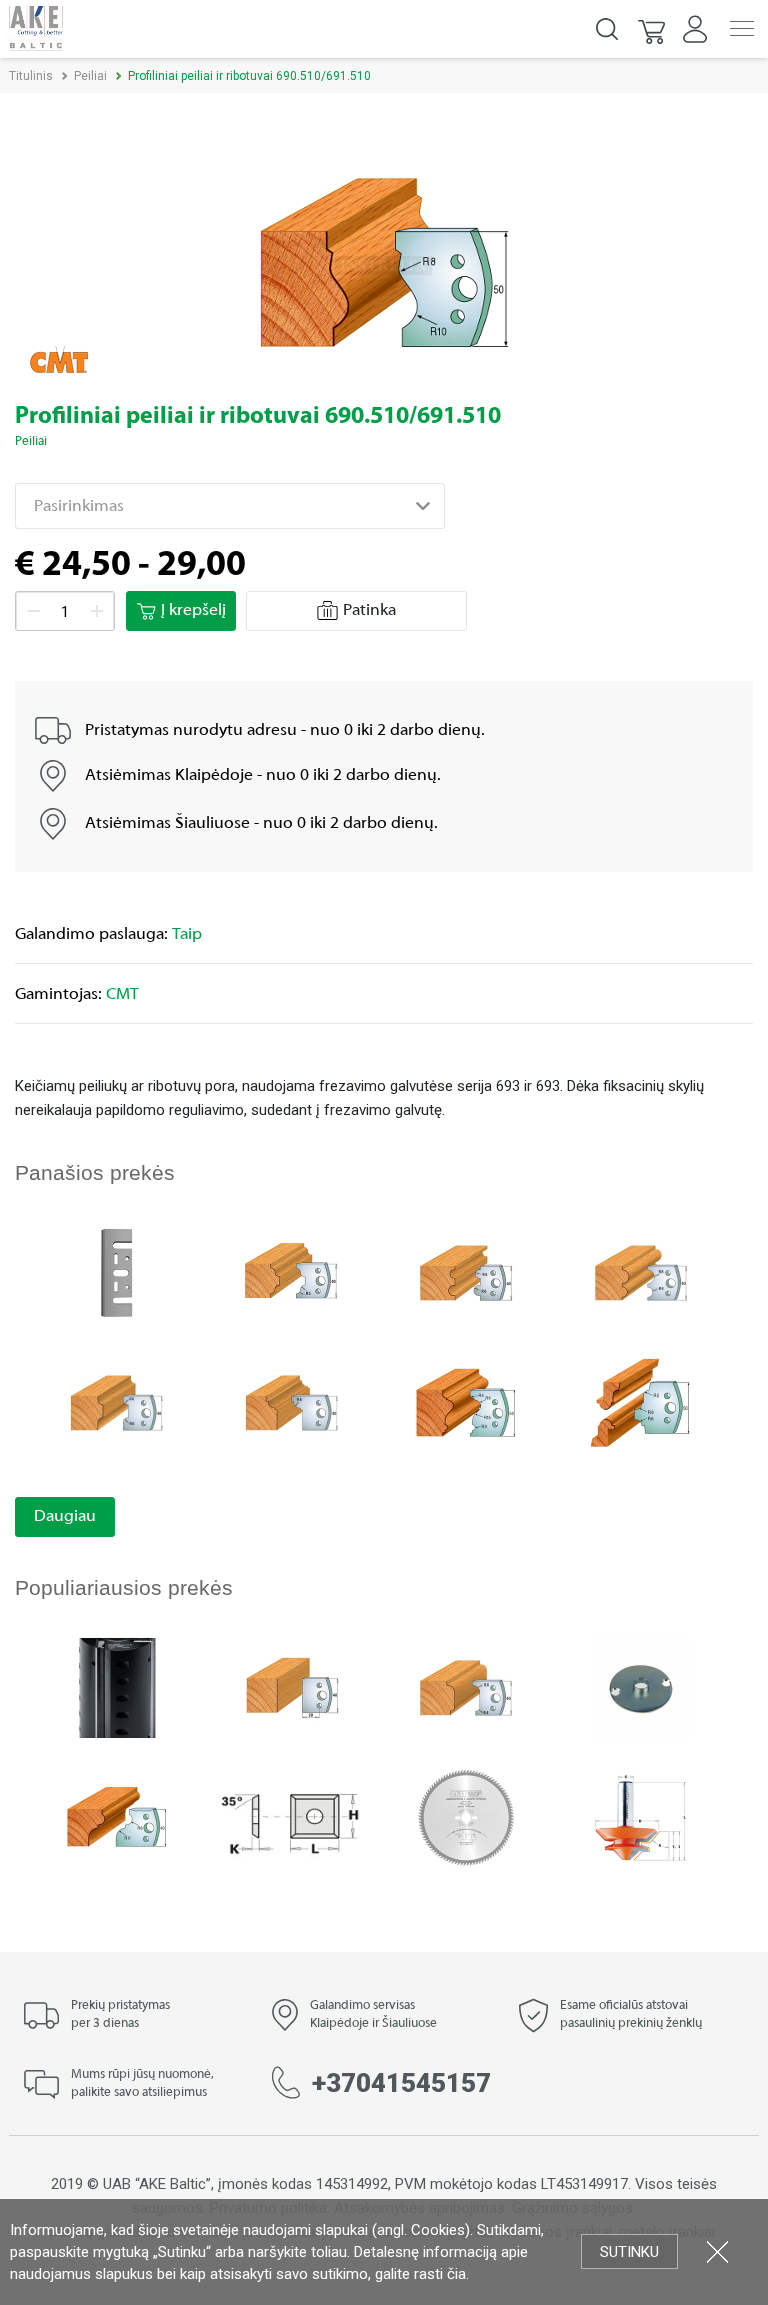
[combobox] (230, 506)
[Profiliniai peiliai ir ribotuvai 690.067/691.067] (292, 1401)
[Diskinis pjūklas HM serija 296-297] (466, 1816)
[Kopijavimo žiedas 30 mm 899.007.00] (641, 1686)
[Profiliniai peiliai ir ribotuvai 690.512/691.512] (466, 1401)
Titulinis (31, 76)
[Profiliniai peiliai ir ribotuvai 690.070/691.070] (466, 1686)
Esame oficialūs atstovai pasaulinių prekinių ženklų (631, 2015)
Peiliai (90, 76)
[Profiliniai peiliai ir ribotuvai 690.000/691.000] (292, 1686)
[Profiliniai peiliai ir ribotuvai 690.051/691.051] (641, 1271)
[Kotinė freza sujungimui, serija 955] (641, 1816)
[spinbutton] (65, 612)
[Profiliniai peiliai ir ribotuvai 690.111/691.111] (117, 1816)
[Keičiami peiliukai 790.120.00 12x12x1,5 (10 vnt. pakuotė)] (291, 1816)
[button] (653, 29)
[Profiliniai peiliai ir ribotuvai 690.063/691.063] (117, 1401)
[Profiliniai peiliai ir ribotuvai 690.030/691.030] (466, 1271)
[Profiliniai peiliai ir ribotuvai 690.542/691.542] (641, 1401)
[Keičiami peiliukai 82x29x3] (117, 1271)
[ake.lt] (36, 27)
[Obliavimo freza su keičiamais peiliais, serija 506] (117, 1686)
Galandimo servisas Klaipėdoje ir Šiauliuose (373, 2015)
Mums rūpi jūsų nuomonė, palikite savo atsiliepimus (142, 2084)
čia (456, 2274)
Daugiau (65, 1517)
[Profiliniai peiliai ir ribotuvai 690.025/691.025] (292, 1271)
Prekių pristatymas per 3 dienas (120, 2015)
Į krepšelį (193, 611)
